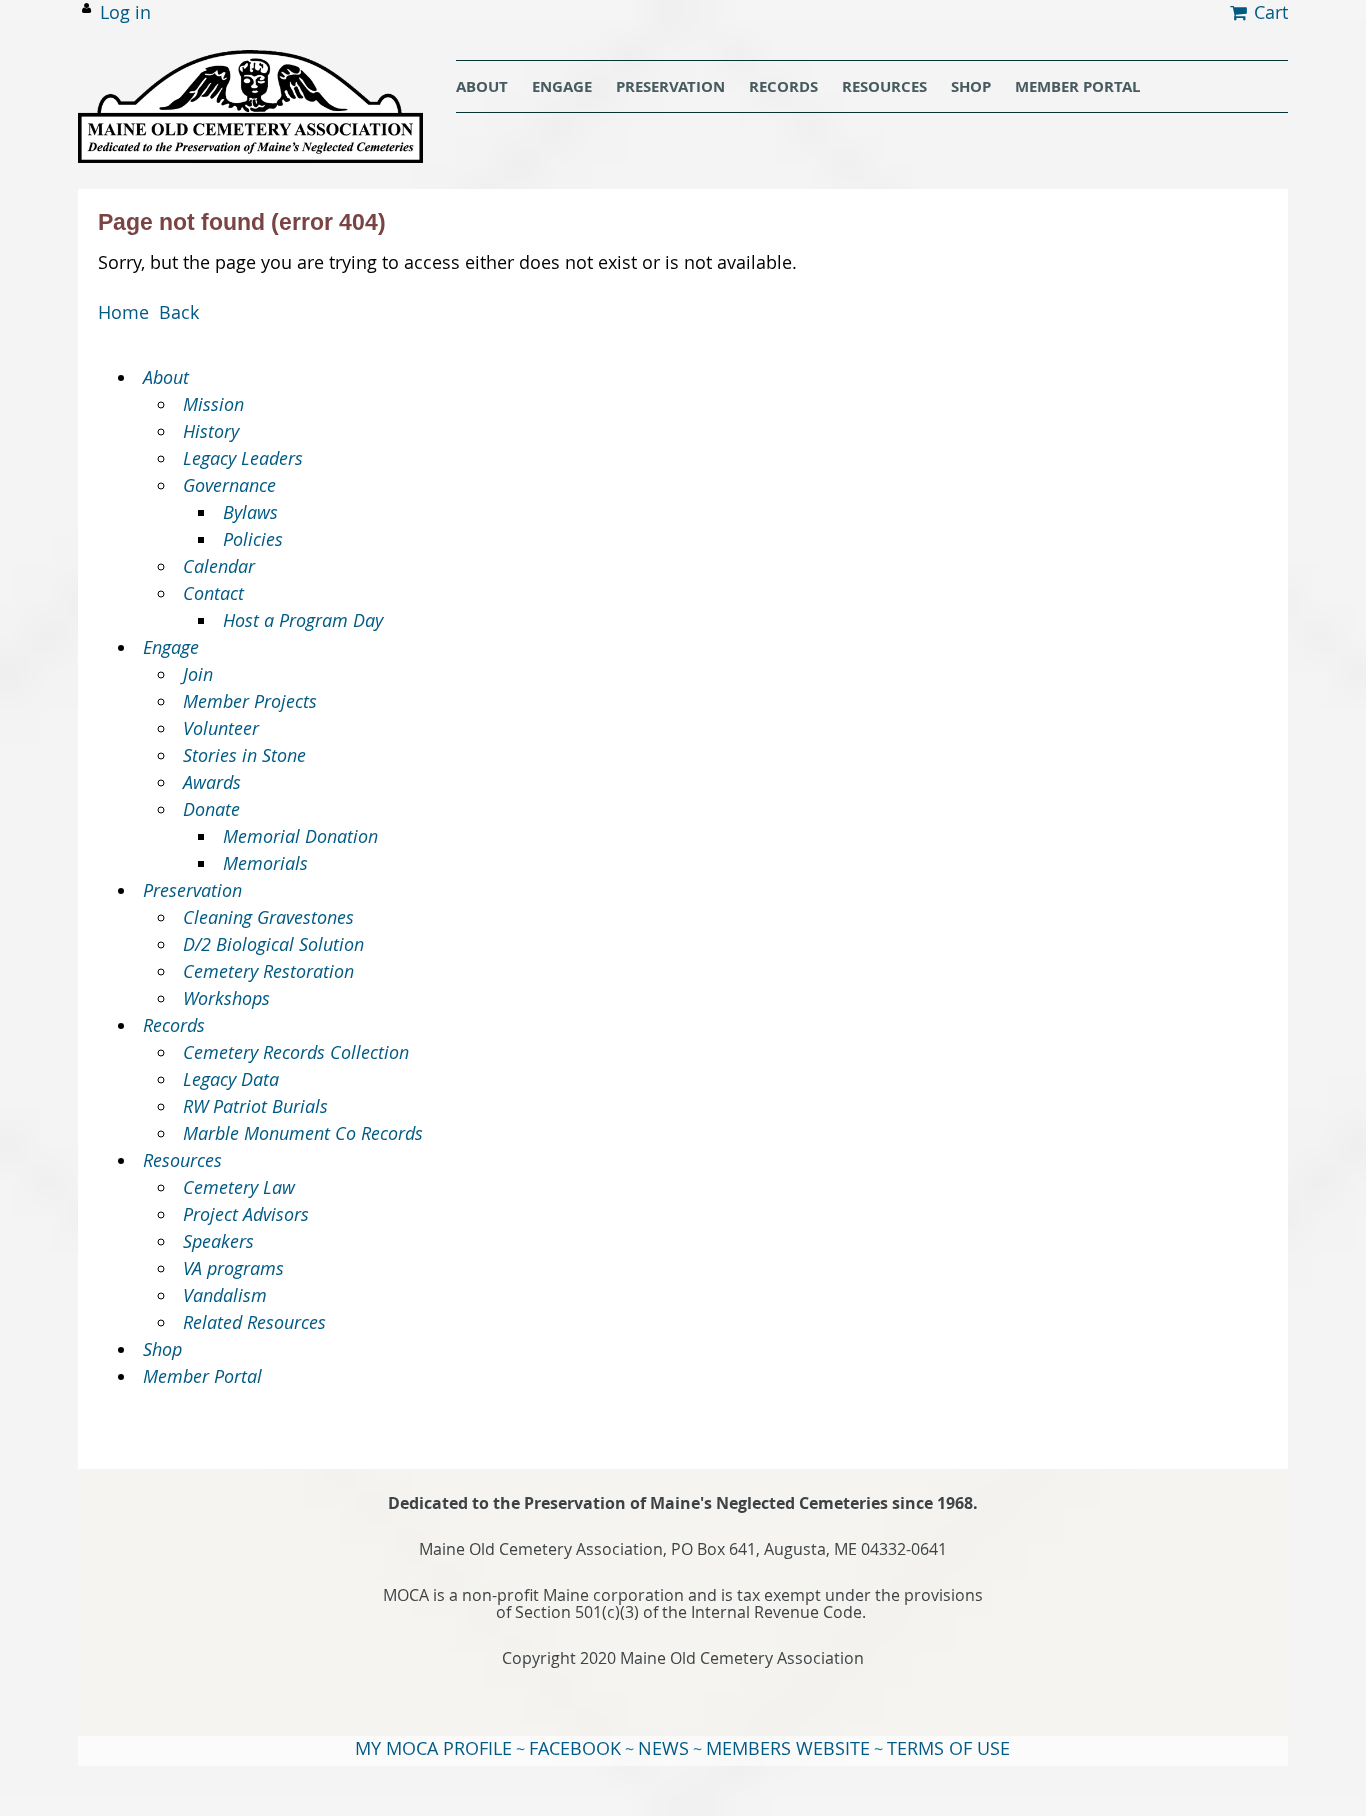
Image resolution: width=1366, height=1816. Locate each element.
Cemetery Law (239, 1187)
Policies (253, 539)
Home (123, 312)
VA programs (233, 1268)
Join (198, 674)
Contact (213, 593)
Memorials (265, 863)
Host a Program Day (303, 620)
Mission (213, 404)
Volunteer (221, 728)
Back (179, 312)
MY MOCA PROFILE (433, 1748)
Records (174, 1025)
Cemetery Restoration (268, 971)
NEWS (663, 1748)
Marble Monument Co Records (303, 1133)
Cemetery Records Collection (296, 1052)
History (211, 431)
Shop (162, 1349)
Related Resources (254, 1322)
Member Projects (250, 701)
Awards (212, 782)
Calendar (219, 566)
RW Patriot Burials (255, 1106)
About (166, 377)
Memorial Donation (300, 836)
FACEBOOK (575, 1748)
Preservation (192, 890)
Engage (171, 647)
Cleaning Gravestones (268, 917)
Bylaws (250, 512)
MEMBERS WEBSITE (788, 1748)
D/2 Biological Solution (273, 944)
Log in (125, 12)
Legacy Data (231, 1079)
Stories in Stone (244, 755)
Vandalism (225, 1295)
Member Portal (202, 1376)
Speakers (218, 1241)
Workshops (226, 998)
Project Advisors (246, 1214)
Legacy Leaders (243, 458)
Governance (229, 485)
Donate (211, 809)
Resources (182, 1160)
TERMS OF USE (948, 1748)
